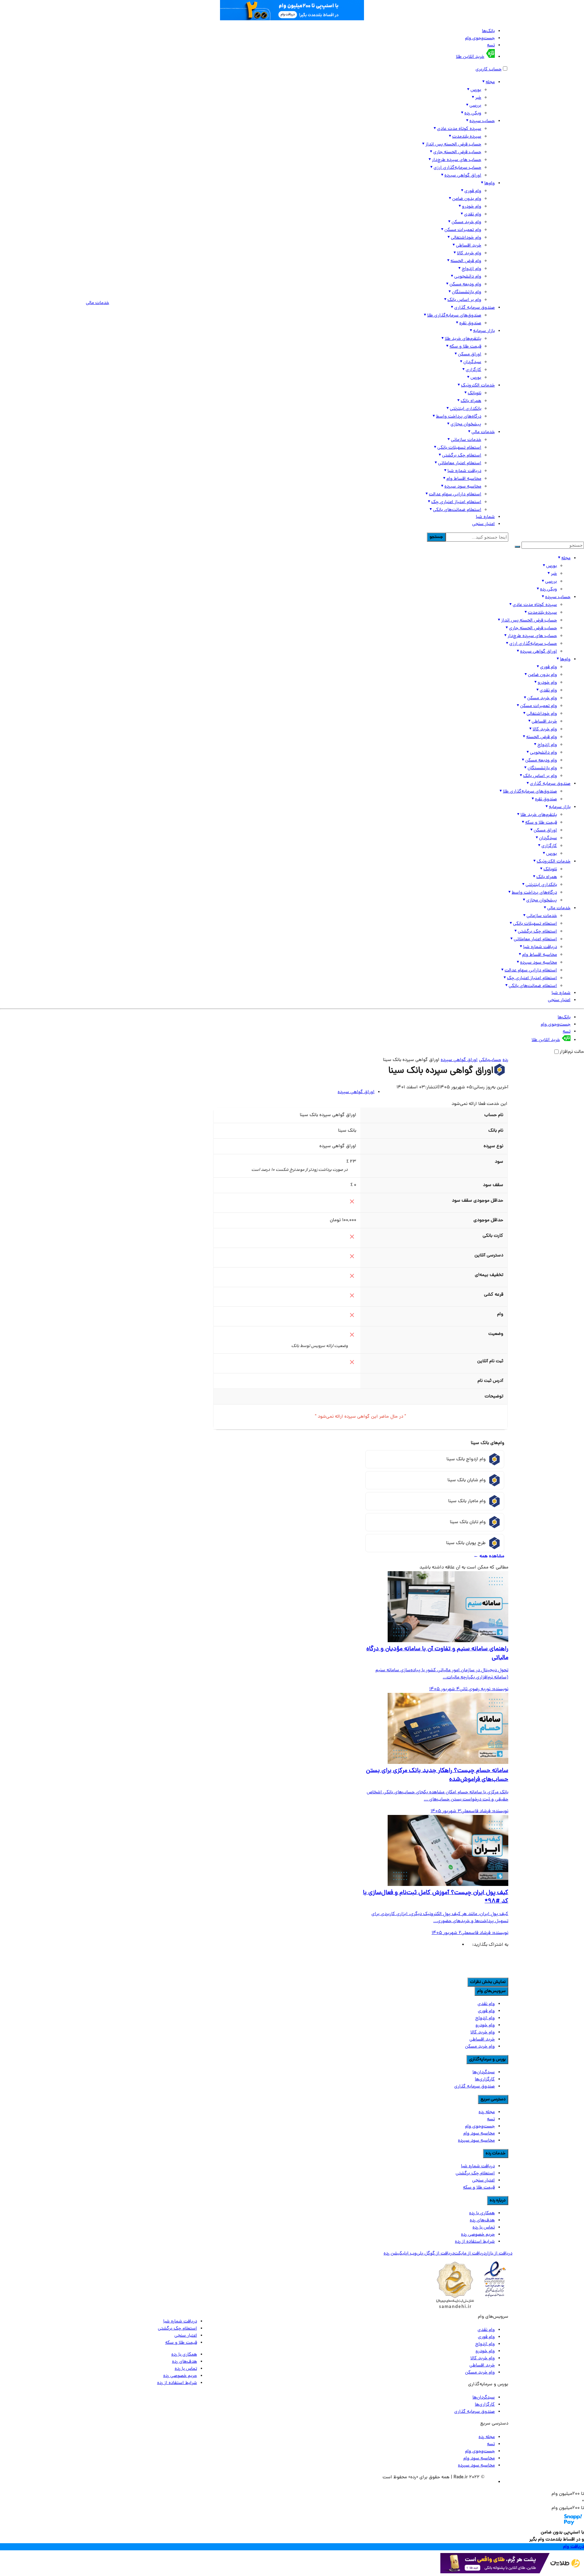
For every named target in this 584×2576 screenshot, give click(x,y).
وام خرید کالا (469, 253)
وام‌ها (490, 183)
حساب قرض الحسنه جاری (457, 152)
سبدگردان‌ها (484, 2072)
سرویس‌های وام (491, 1991)
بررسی (475, 106)
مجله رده (487, 2112)
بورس (476, 90)
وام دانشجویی (468, 277)
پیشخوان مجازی (466, 424)
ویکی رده (473, 113)
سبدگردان (472, 362)
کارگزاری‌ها (485, 2079)
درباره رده (498, 2201)
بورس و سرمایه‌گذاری (487, 2060)
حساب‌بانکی (490, 1060)
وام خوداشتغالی (466, 238)
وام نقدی (473, 215)
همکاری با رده (482, 2213)
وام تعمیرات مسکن (463, 230)
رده (505, 1060)
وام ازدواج (471, 269)
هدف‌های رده (482, 2220)
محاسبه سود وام (479, 2134)
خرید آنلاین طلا (470, 57)
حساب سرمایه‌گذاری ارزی (457, 168)
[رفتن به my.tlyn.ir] (512, 2572)
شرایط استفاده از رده (475, 2242)
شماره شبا (485, 517)
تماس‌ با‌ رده (484, 2228)
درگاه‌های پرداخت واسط (459, 417)
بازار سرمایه (484, 331)
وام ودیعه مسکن (465, 285)
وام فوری (473, 191)
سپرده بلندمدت (467, 137)
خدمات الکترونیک (478, 386)
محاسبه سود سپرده (463, 487)
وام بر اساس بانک (464, 300)
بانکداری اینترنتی (466, 409)
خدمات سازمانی (466, 440)
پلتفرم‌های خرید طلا (463, 339)
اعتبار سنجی (483, 524)
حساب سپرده (482, 121)
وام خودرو (472, 207)
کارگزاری (473, 370)
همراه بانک (471, 401)
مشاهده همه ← (489, 1556)
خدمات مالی (483, 432)
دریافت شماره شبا (464, 471)
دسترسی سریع (493, 2099)
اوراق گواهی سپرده (463, 176)
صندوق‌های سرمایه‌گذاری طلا (454, 316)
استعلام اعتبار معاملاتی (460, 463)
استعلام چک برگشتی (462, 456)
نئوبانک (474, 393)
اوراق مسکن (470, 355)
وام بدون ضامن (467, 199)
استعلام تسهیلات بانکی (459, 448)
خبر (478, 98)
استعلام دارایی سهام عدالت (455, 494)
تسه (491, 45)
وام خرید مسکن (466, 222)
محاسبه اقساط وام (464, 479)
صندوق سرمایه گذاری (474, 308)
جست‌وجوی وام (480, 38)
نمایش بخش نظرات (488, 1982)
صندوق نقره (470, 323)
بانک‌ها (488, 31)
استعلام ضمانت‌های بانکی (457, 510)
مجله (490, 82)
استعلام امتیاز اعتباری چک (456, 502)
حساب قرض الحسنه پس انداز (453, 145)
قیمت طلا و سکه (465, 347)
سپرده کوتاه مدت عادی (459, 129)
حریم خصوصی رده (478, 2235)
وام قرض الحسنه (466, 261)
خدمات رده (496, 2154)
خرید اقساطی (469, 246)
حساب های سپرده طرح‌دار (457, 160)
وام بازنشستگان (467, 292)
